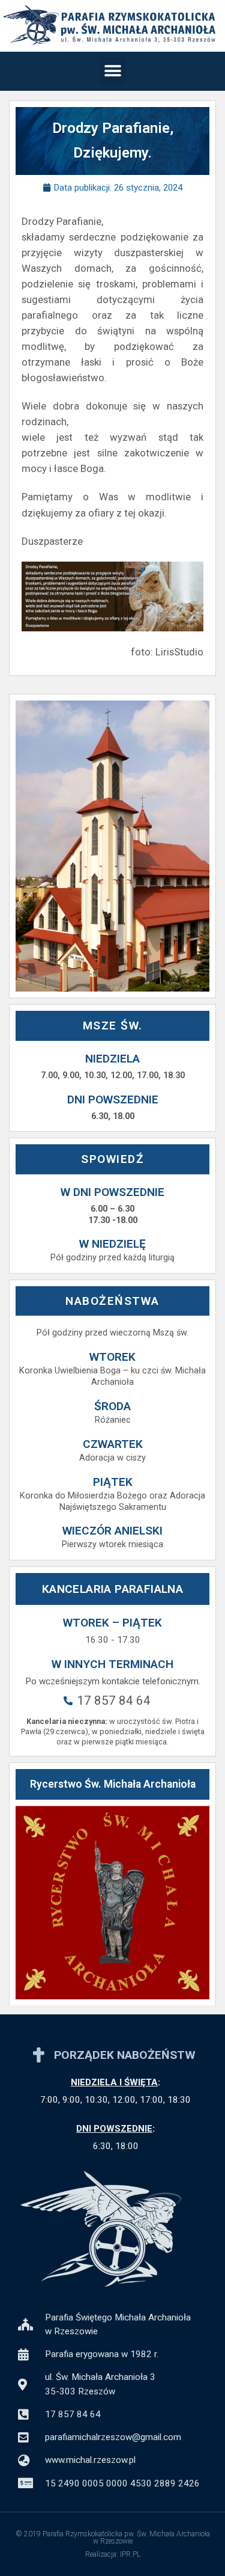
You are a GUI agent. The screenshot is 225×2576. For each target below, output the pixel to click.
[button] (112, 71)
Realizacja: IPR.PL (113, 2554)
